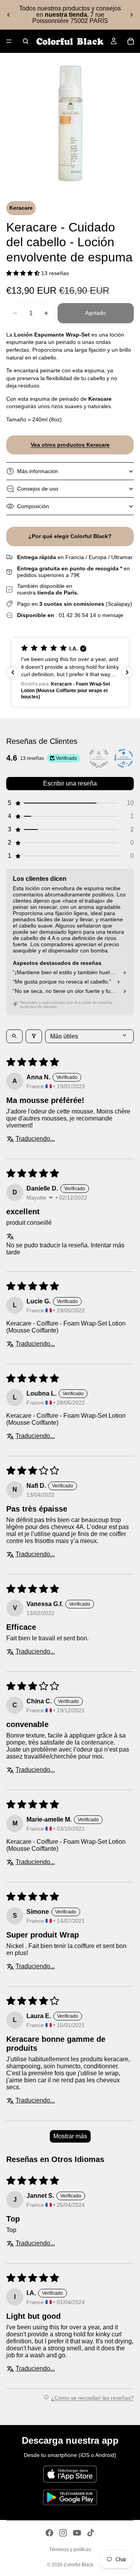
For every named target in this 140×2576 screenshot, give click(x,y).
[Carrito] (131, 41)
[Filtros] (34, 1036)
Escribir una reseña (70, 783)
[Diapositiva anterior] (9, 15)
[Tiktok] (91, 2533)
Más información (38, 471)
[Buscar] (26, 41)
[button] (24, 273)
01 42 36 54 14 (77, 615)
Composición (33, 506)
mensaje (113, 615)
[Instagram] (63, 2533)
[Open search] (14, 1036)
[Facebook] (49, 2533)
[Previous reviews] (13, 672)
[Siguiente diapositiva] (131, 15)
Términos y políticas (70, 2550)
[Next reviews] (127, 672)
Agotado (95, 313)
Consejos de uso (38, 489)
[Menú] (9, 41)
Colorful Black (79, 2565)
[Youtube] (77, 2533)
